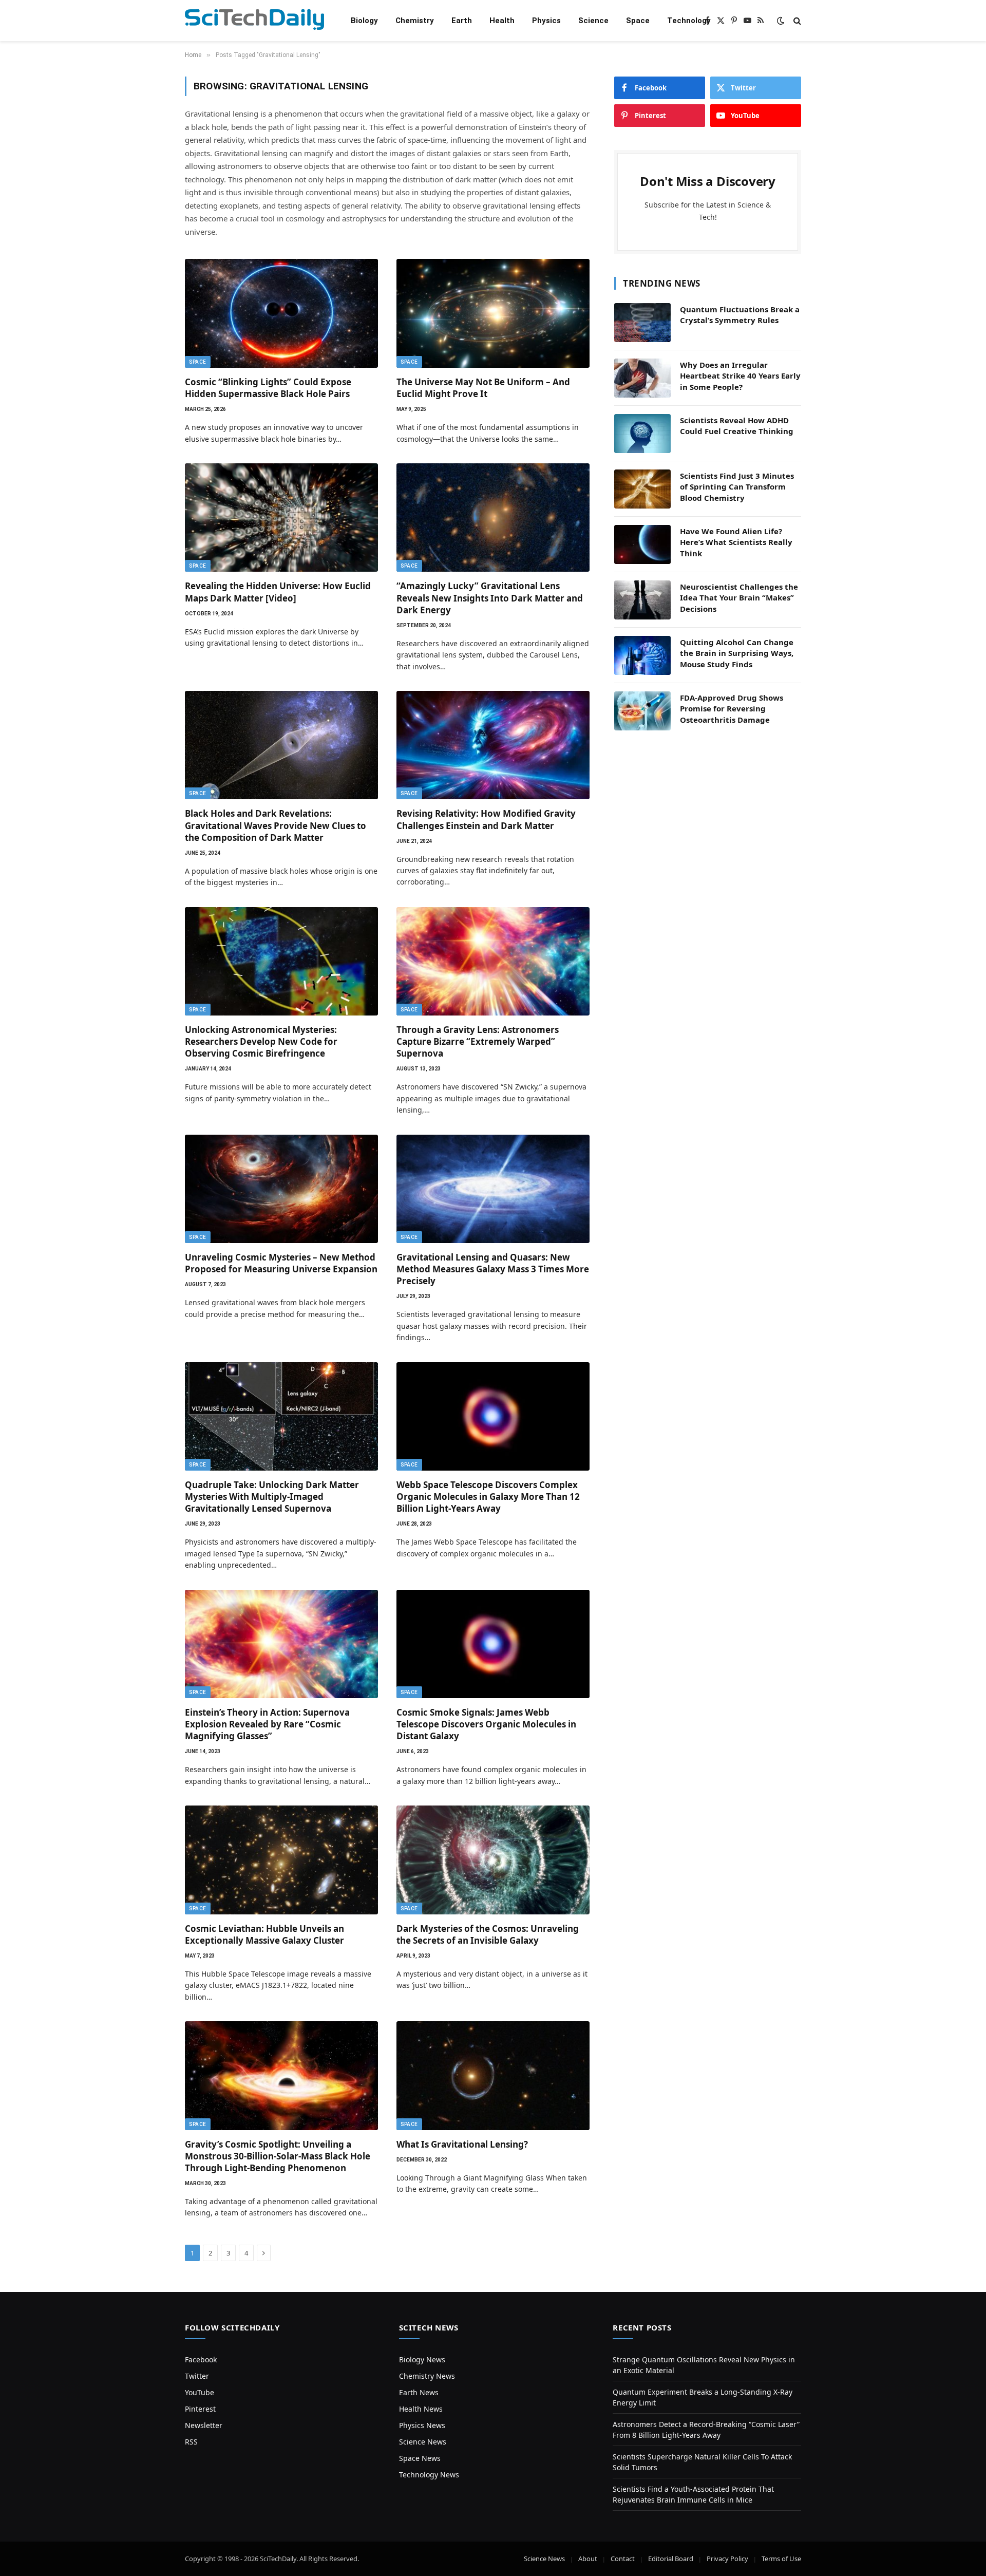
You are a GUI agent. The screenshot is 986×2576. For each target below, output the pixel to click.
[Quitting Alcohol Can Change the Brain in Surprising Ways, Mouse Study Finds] (642, 655)
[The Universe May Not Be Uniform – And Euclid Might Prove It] (493, 313)
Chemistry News (427, 2376)
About (588, 2559)
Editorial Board (671, 2559)
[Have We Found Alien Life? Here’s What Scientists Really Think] (642, 544)
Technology (689, 21)
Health (502, 21)
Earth (462, 21)
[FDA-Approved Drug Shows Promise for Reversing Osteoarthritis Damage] (642, 711)
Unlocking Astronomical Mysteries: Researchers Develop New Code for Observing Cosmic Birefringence (261, 1041)
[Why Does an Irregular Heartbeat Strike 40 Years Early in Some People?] (642, 378)
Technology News (429, 2475)
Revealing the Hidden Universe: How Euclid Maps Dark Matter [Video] (278, 592)
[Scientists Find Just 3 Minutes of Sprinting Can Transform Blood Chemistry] (642, 489)
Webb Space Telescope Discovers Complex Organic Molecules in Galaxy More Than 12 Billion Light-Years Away (488, 1497)
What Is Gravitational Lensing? (462, 2144)
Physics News (422, 2425)
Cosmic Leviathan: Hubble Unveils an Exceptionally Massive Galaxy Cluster (264, 1934)
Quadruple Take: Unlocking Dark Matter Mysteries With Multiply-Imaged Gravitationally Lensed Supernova (272, 1497)
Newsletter (204, 2425)
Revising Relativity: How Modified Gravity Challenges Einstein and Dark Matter (486, 819)
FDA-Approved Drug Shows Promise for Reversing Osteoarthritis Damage (732, 709)
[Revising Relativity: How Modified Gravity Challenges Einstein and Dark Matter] (493, 745)
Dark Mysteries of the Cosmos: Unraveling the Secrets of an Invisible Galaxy (488, 1934)
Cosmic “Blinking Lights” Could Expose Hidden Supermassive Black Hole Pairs (268, 388)
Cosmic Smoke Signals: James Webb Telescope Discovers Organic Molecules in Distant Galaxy (486, 1724)
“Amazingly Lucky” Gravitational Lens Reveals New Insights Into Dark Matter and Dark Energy (490, 598)
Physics (546, 21)
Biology (364, 21)
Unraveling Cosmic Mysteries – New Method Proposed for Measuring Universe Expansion (281, 1263)
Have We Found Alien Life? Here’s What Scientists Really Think (736, 542)
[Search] (796, 21)
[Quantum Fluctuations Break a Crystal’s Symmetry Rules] (642, 323)
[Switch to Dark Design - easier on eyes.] (781, 21)
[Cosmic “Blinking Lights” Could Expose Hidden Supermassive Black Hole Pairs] (281, 313)
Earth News (419, 2392)
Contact (623, 2559)
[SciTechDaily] (254, 21)
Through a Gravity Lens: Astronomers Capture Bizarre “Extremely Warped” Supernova (478, 1041)
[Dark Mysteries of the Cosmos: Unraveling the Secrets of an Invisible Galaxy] (493, 1860)
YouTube (200, 2392)
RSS (191, 2442)
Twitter (197, 2376)
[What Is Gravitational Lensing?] (493, 2076)
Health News (421, 2409)
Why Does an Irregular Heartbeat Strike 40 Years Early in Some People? (740, 376)
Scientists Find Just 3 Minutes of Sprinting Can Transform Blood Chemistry (737, 487)
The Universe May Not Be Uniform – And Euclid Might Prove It (483, 388)
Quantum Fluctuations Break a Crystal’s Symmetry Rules (740, 315)
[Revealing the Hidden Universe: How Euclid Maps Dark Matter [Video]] (281, 518)
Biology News (422, 2359)
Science (593, 21)
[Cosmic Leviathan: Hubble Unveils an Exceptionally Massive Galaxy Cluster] (281, 1860)
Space (638, 21)
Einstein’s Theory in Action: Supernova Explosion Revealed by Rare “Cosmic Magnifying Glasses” (267, 1724)
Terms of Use (781, 2559)
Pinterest (200, 2409)
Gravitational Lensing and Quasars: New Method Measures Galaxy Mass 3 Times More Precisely (493, 1269)
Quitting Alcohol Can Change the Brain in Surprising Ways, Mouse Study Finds (737, 653)
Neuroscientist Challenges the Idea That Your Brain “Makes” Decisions (739, 598)
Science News (423, 2442)
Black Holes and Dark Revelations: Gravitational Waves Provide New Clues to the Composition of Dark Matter (276, 825)
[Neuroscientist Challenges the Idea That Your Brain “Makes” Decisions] (642, 600)
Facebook (201, 2359)
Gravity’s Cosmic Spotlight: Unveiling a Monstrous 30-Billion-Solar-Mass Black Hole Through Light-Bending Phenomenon (278, 2156)
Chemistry (415, 21)
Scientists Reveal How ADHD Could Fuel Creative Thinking (737, 426)
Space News (420, 2458)
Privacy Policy (727, 2559)
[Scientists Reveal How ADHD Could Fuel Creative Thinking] (642, 434)
